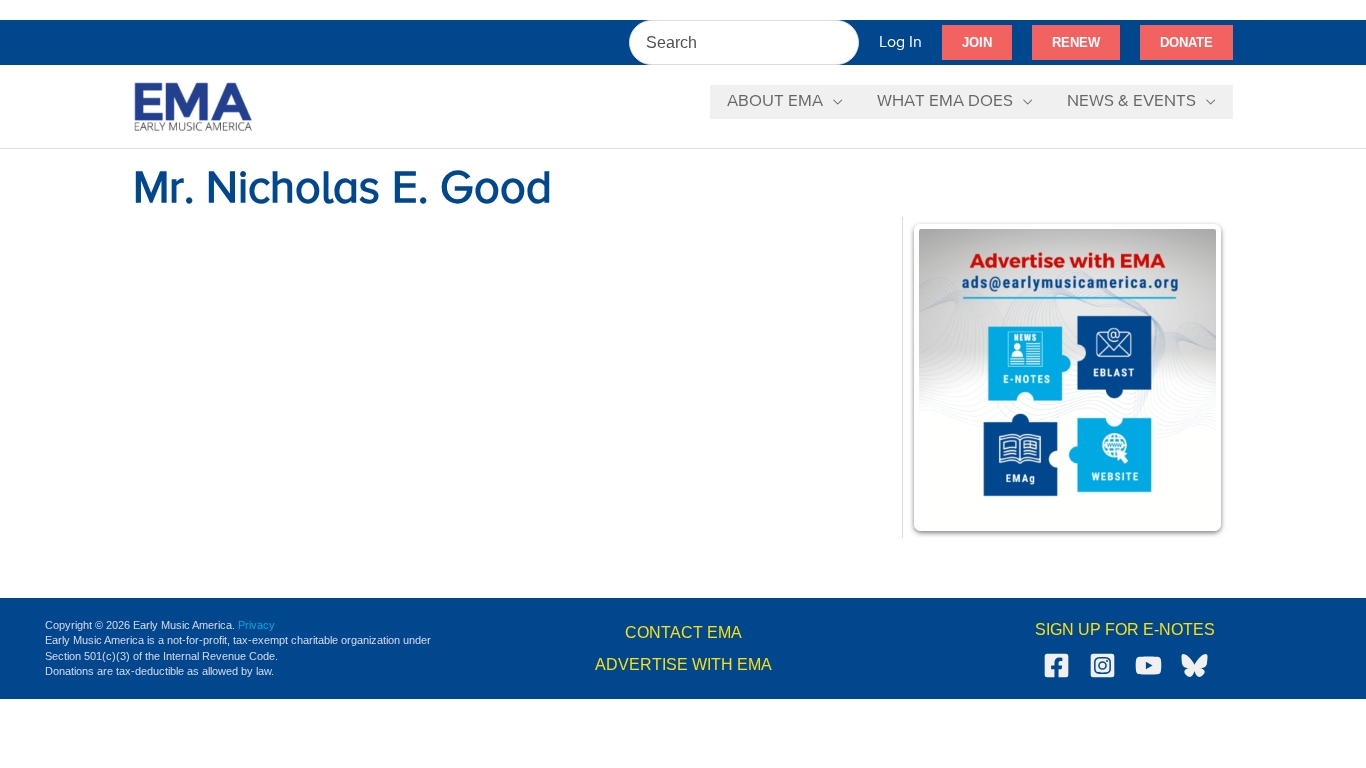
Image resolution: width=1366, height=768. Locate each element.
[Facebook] (1056, 665)
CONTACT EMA (683, 632)
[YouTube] (1148, 665)
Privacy (256, 625)
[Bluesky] (1194, 665)
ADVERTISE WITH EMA (683, 664)
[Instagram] (1102, 665)
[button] (977, 43)
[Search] (845, 42)
